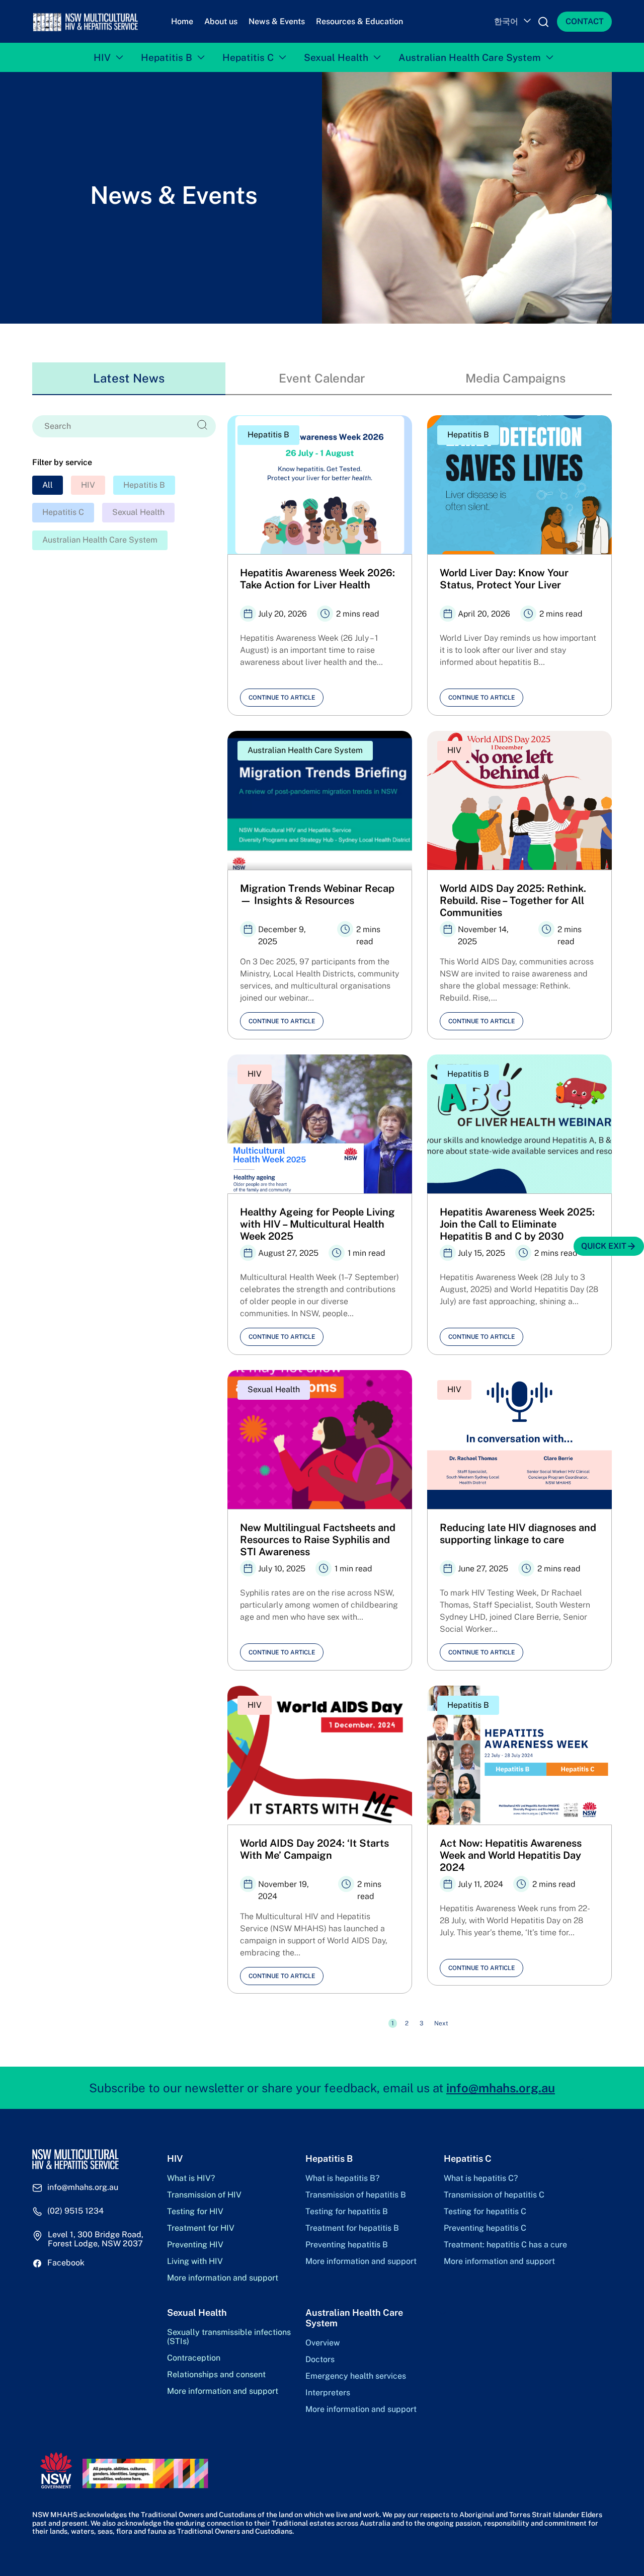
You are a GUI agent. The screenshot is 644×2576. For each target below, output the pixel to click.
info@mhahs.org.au (501, 2088)
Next (441, 2023)
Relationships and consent (216, 2375)
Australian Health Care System (470, 57)
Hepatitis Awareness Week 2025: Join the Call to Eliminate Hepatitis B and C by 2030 (517, 1224)
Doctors (320, 2360)
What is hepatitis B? (342, 2178)
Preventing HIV (195, 2245)
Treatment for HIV (201, 2228)
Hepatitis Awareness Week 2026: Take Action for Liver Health (317, 579)
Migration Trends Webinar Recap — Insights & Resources (317, 894)
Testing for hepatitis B (347, 2212)
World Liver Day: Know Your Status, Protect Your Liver (504, 579)
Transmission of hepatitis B (356, 2195)
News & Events (277, 21)
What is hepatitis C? (481, 2178)
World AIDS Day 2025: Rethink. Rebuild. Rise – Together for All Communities (513, 900)
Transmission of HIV (204, 2195)
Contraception (194, 2358)
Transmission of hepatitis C (494, 2195)
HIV (102, 57)
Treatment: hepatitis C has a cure (505, 2245)
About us (221, 21)
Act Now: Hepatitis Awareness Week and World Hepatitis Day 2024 (511, 1855)
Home (182, 21)
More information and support (223, 2278)
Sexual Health (336, 57)
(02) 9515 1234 (75, 2211)
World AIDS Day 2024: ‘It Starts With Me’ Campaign (314, 1849)
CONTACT (585, 21)
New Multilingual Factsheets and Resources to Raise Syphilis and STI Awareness (318, 1540)
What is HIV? (191, 2178)
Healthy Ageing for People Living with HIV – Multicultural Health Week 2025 (317, 1224)
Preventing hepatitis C (485, 2228)
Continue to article (282, 698)
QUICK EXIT (604, 1246)
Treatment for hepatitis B (352, 2228)
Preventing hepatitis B (347, 2245)
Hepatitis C (248, 57)
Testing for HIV (195, 2212)
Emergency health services (356, 2376)
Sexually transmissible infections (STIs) (229, 2337)
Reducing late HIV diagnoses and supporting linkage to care (518, 1534)
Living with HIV (195, 2261)
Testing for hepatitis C (485, 2212)
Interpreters (328, 2393)
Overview (323, 2343)
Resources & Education (359, 21)
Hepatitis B (167, 57)
